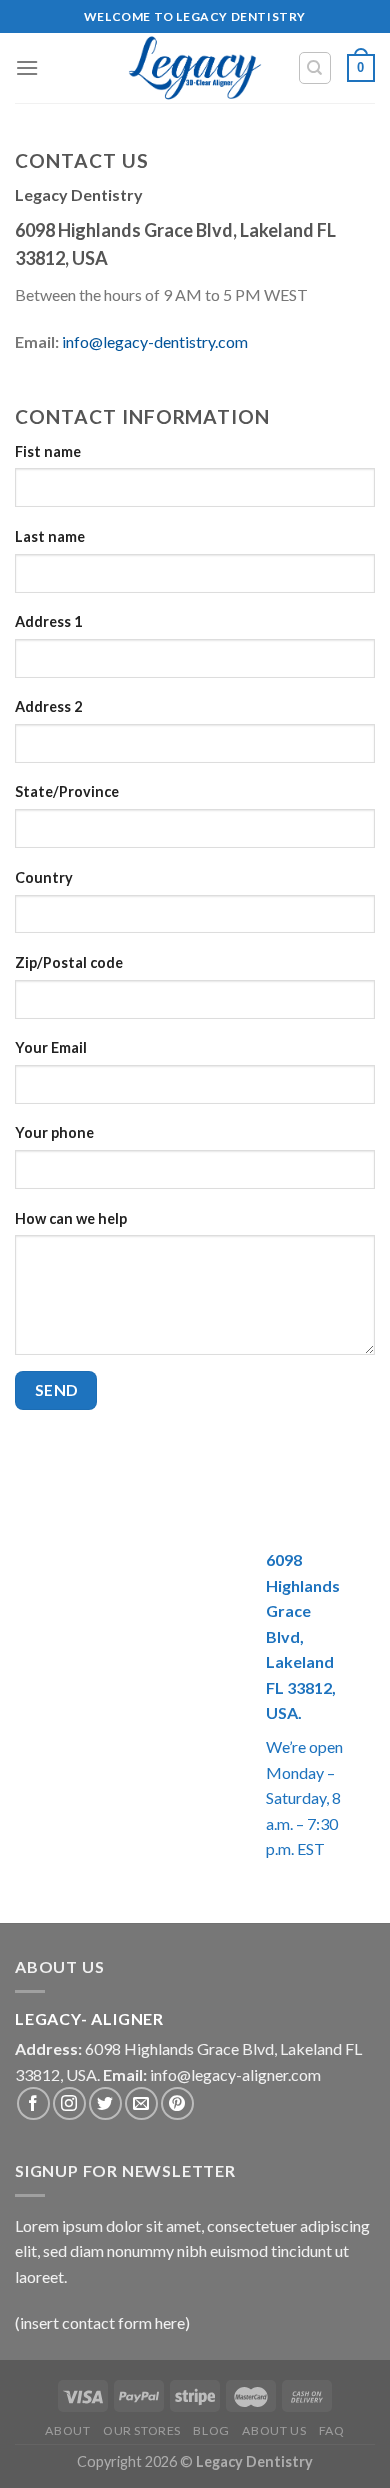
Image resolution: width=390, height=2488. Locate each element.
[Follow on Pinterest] (177, 2103)
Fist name (48, 451)
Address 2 (48, 706)
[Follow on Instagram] (69, 2103)
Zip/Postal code (69, 962)
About (67, 2430)
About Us (274, 2430)
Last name (50, 536)
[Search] (315, 68)
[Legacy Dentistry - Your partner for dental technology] (195, 68)
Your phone (54, 1132)
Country (44, 877)
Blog (211, 2430)
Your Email (51, 1047)
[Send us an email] (141, 2103)
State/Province (67, 791)
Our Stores (142, 2430)
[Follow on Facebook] (33, 2103)
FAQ (332, 2430)
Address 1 (48, 621)
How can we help (71, 1218)
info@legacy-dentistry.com (155, 341)
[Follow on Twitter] (105, 2103)
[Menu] (27, 67)
